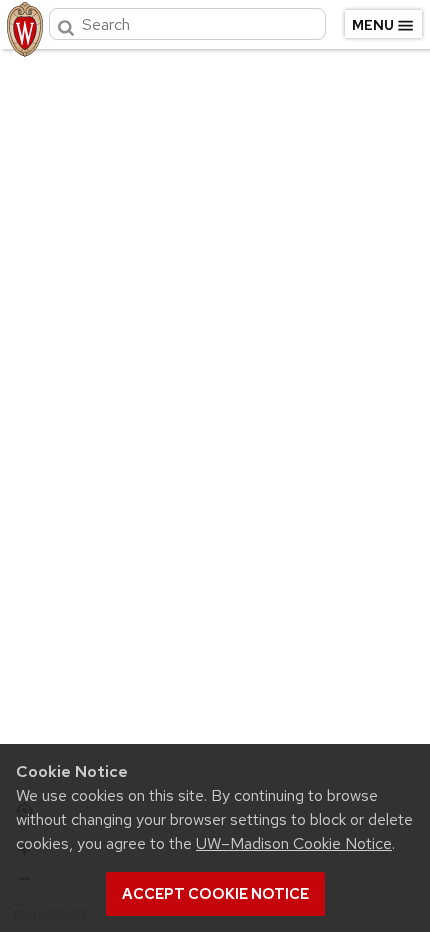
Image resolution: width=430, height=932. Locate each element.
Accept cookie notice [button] (215, 894)
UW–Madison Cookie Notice (294, 843)
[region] (215, 486)
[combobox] (187, 24)
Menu (373, 25)
